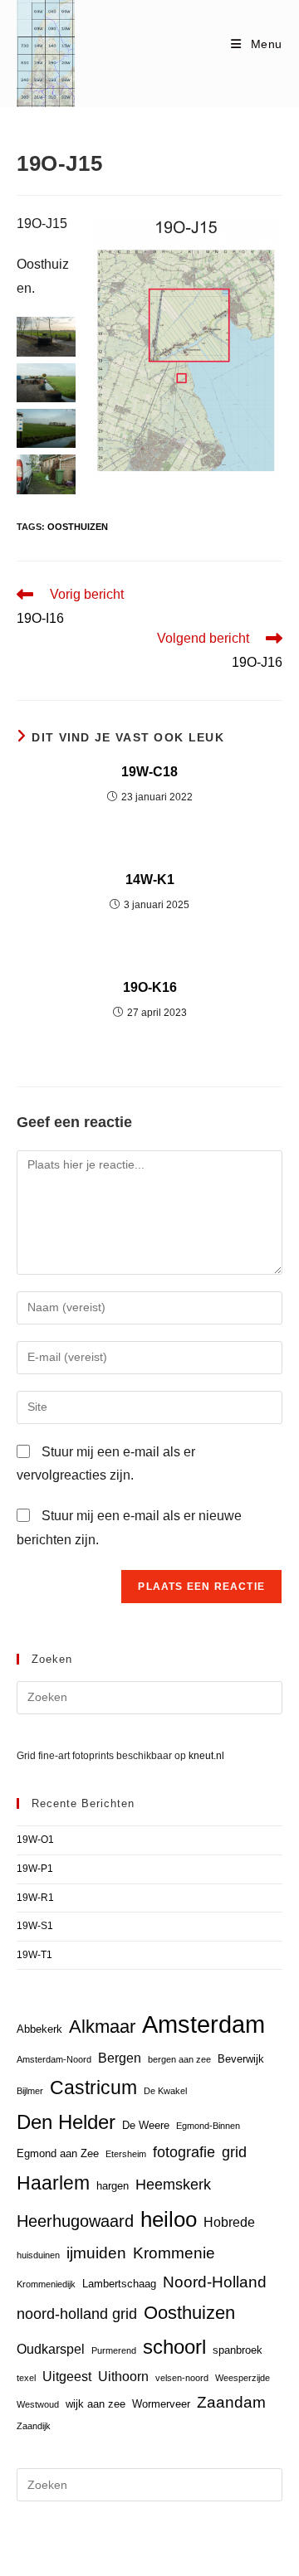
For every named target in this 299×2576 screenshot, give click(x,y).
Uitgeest (67, 2377)
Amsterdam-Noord (54, 2059)
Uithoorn (123, 2377)
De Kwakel (165, 2091)
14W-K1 (150, 880)
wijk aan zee (96, 2404)
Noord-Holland (215, 2282)
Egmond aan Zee (58, 2153)
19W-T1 (34, 1955)
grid (234, 2152)
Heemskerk (173, 2185)
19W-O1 (35, 1840)
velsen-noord (182, 2378)
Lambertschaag (119, 2284)
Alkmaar (102, 2027)
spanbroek (238, 2350)
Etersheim (126, 2154)
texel (26, 2378)
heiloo (169, 2219)
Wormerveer (161, 2404)
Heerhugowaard (75, 2221)
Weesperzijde (243, 2378)
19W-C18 (149, 772)
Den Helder (66, 2122)
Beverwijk (241, 2059)
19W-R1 (35, 1898)
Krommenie (174, 2253)
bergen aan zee (179, 2059)
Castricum (93, 2088)
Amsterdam (203, 2024)
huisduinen (38, 2255)
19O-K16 (150, 987)
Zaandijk (34, 2426)
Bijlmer (30, 2091)
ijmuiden (96, 2253)
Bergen (120, 2058)
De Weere (146, 2125)
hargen (113, 2186)
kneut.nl (206, 1756)
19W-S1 (35, 1926)
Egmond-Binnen (208, 2126)
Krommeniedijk (46, 2284)
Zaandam (231, 2402)
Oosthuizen (78, 527)
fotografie (184, 2152)
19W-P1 (35, 1869)
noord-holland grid (77, 2314)
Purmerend (114, 2350)
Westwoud (38, 2404)
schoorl (174, 2347)
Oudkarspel (51, 2349)
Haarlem (53, 2183)
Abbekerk (39, 2029)
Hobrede (229, 2222)
